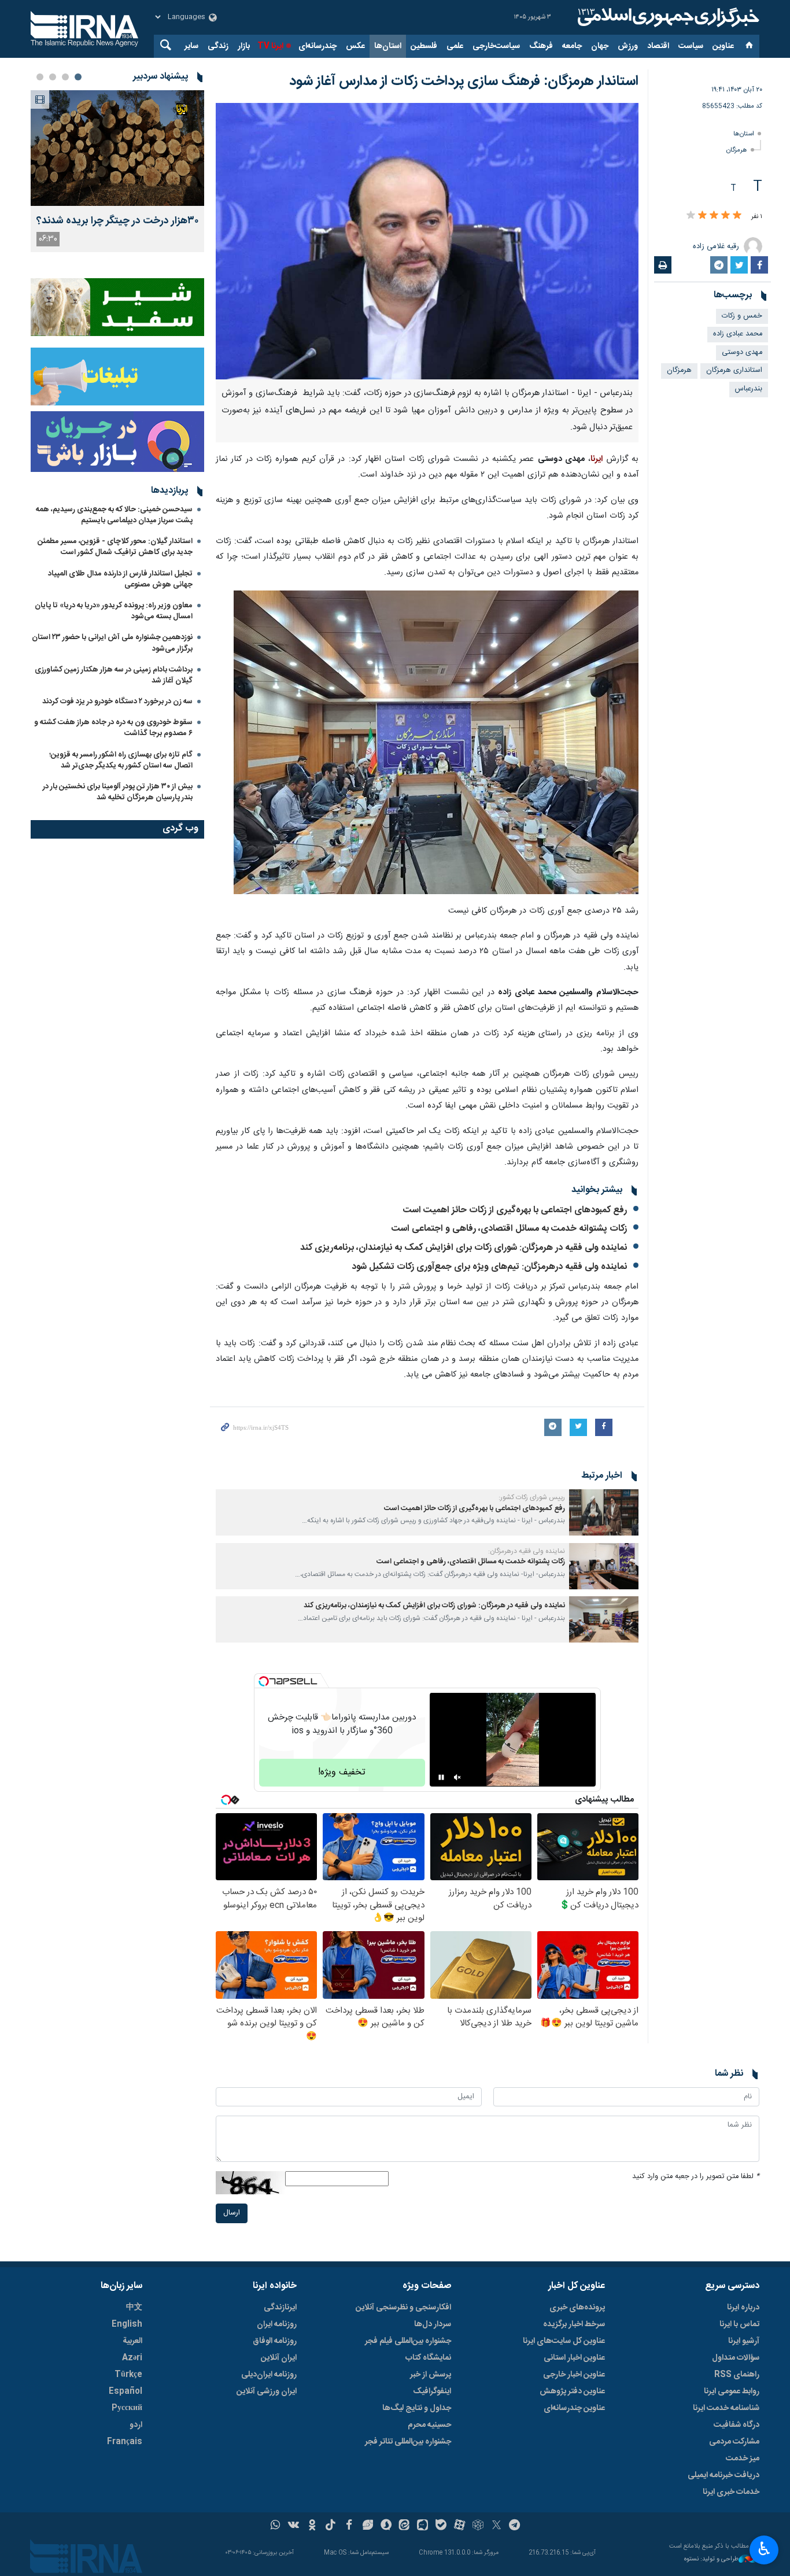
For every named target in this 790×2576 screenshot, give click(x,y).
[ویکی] (294, 2526)
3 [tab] (53, 77)
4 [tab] (40, 77)
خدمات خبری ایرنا (731, 2492)
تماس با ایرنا (739, 2324)
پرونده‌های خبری (577, 2308)
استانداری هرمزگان (734, 370)
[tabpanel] (117, 171)
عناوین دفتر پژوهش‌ (572, 2392)
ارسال (232, 2213)
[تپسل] (264, 1681)
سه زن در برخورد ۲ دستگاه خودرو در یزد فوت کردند (117, 702)
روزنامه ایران (277, 2324)
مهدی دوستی (742, 353)
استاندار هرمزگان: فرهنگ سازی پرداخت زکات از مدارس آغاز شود (464, 82)
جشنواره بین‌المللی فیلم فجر (408, 2341)
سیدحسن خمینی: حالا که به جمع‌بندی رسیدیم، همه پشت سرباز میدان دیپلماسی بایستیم (114, 515)
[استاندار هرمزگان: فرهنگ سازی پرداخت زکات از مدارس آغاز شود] (427, 241)
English (127, 2324)
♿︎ (764, 2549)
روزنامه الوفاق (275, 2341)
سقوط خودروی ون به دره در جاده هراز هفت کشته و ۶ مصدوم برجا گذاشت (113, 728)
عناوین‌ (723, 46)
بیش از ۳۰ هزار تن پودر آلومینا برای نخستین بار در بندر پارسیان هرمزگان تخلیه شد (118, 792)
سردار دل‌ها (433, 2324)
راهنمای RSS (737, 2375)
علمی (455, 46)
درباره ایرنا (743, 2308)
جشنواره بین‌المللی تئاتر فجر (408, 2442)
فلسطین (424, 46)
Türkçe (128, 2375)
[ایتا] (405, 2526)
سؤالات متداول (736, 2358)
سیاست (691, 46)
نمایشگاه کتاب (428, 2358)
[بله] (441, 2526)
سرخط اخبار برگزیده (574, 2324)
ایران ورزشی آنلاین (267, 2392)
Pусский (127, 2408)
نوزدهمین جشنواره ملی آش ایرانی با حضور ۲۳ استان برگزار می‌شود (112, 643)
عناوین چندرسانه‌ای (574, 2408)
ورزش (628, 46)
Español (125, 2392)
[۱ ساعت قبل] (117, 148)
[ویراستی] (368, 2526)
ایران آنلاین (279, 2358)
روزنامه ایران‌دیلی (269, 2375)
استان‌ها (388, 46)
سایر (191, 46)
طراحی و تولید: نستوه (711, 2560)
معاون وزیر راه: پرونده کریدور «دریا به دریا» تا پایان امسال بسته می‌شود (114, 611)
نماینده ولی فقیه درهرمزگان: (527, 1551)
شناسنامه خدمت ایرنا (726, 2408)
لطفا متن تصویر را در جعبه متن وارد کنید (696, 2177)
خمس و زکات (742, 316)
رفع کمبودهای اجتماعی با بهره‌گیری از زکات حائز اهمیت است (515, 1210)
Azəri (132, 2358)
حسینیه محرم (429, 2425)
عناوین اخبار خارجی (574, 2375)
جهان (600, 46)
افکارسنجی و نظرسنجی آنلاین (403, 2308)
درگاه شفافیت (737, 2425)
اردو (136, 2425)
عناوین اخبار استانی (574, 2358)
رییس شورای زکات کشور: (532, 1497)
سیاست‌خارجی (496, 46)
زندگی (218, 46)
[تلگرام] (515, 2526)
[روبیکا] (478, 2526)
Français (125, 2442)
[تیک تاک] (331, 2526)
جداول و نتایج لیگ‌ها (417, 2408)
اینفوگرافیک (432, 2392)
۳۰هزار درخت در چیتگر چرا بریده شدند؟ (117, 221)
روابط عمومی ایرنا (732, 2392)
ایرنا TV (270, 46)
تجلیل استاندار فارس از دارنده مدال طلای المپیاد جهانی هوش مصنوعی (120, 579)
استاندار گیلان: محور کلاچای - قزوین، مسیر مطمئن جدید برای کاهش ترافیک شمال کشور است (115, 547)
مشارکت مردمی (734, 2442)
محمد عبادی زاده (738, 334)
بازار (244, 46)
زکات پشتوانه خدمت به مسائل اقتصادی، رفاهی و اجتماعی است (509, 1229)
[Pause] (441, 1777)
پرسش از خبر (431, 2375)
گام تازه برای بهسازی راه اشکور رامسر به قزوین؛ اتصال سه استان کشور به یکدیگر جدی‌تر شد (121, 760)
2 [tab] (65, 77)
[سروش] (386, 2526)
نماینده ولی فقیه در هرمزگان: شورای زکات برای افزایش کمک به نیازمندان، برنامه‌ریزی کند (464, 1248)
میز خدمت (743, 2459)
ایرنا (667, 17)
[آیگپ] (422, 2526)
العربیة (132, 2341)
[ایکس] (496, 2526)
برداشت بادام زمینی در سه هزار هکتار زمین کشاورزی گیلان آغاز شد (114, 675)
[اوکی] (312, 2526)
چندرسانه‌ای (318, 46)
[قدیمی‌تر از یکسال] (604, 1512)
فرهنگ (541, 46)
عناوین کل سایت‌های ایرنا (564, 2341)
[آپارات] (459, 2526)
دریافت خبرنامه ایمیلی (723, 2475)
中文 (134, 2308)
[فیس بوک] (349, 2526)
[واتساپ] (276, 2526)
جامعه (572, 46)
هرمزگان (737, 150)
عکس (355, 46)
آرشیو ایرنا (744, 2341)
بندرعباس (749, 389)
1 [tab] (78, 77)
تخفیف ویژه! (342, 1772)
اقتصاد (658, 46)
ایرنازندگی (280, 2308)
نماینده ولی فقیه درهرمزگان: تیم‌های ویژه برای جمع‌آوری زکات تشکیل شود (489, 1267)
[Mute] (457, 1777)
